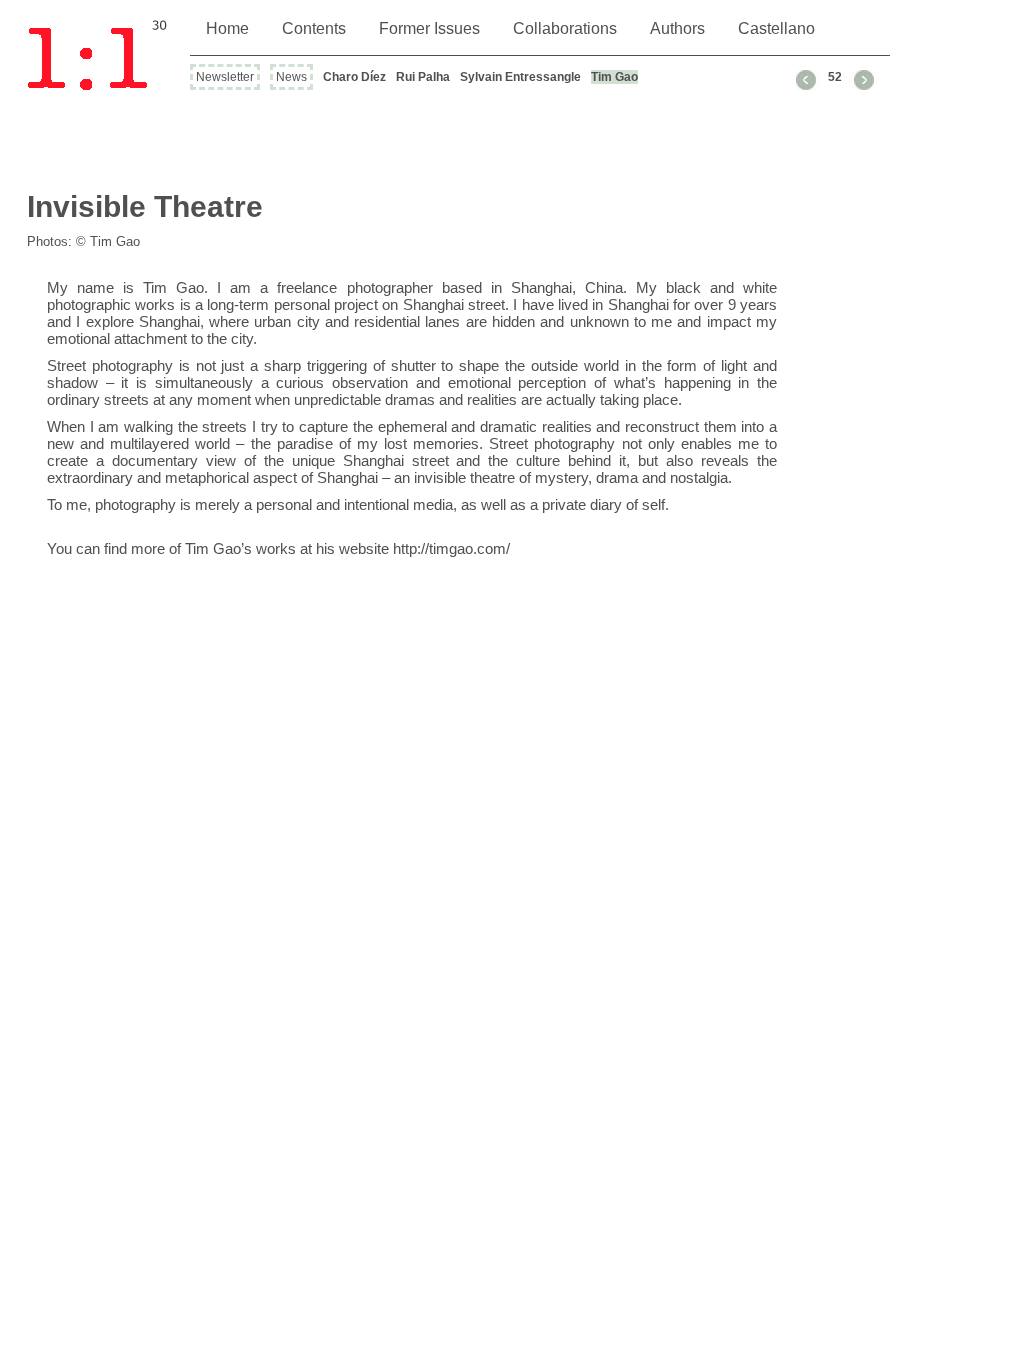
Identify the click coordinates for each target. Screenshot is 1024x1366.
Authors (677, 28)
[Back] (807, 80)
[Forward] (862, 80)
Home (227, 28)
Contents (314, 28)
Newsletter (225, 77)
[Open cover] (101, 56)
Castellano (776, 28)
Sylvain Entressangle (520, 77)
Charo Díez (354, 77)
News (291, 77)
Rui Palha (423, 77)
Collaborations (565, 28)
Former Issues (429, 28)
